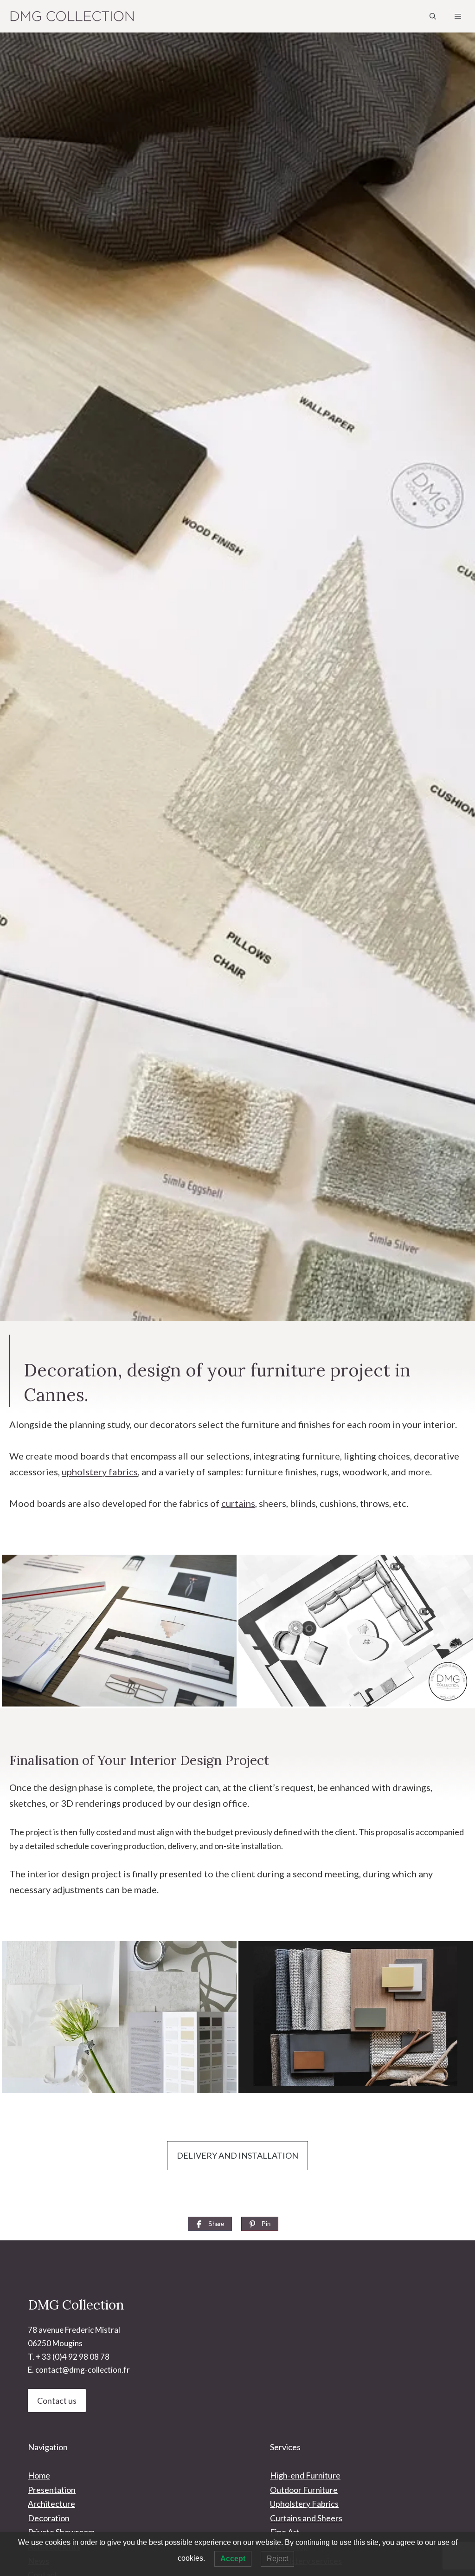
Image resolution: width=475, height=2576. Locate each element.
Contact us (57, 2401)
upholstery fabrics (100, 1472)
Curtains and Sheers (306, 2518)
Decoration (49, 2518)
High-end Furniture (305, 2475)
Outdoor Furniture (304, 2490)
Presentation (52, 2490)
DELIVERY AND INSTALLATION (237, 2155)
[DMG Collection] (72, 16)
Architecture (51, 2504)
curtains (238, 1503)
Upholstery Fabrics (304, 2504)
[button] (433, 16)
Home (39, 2475)
